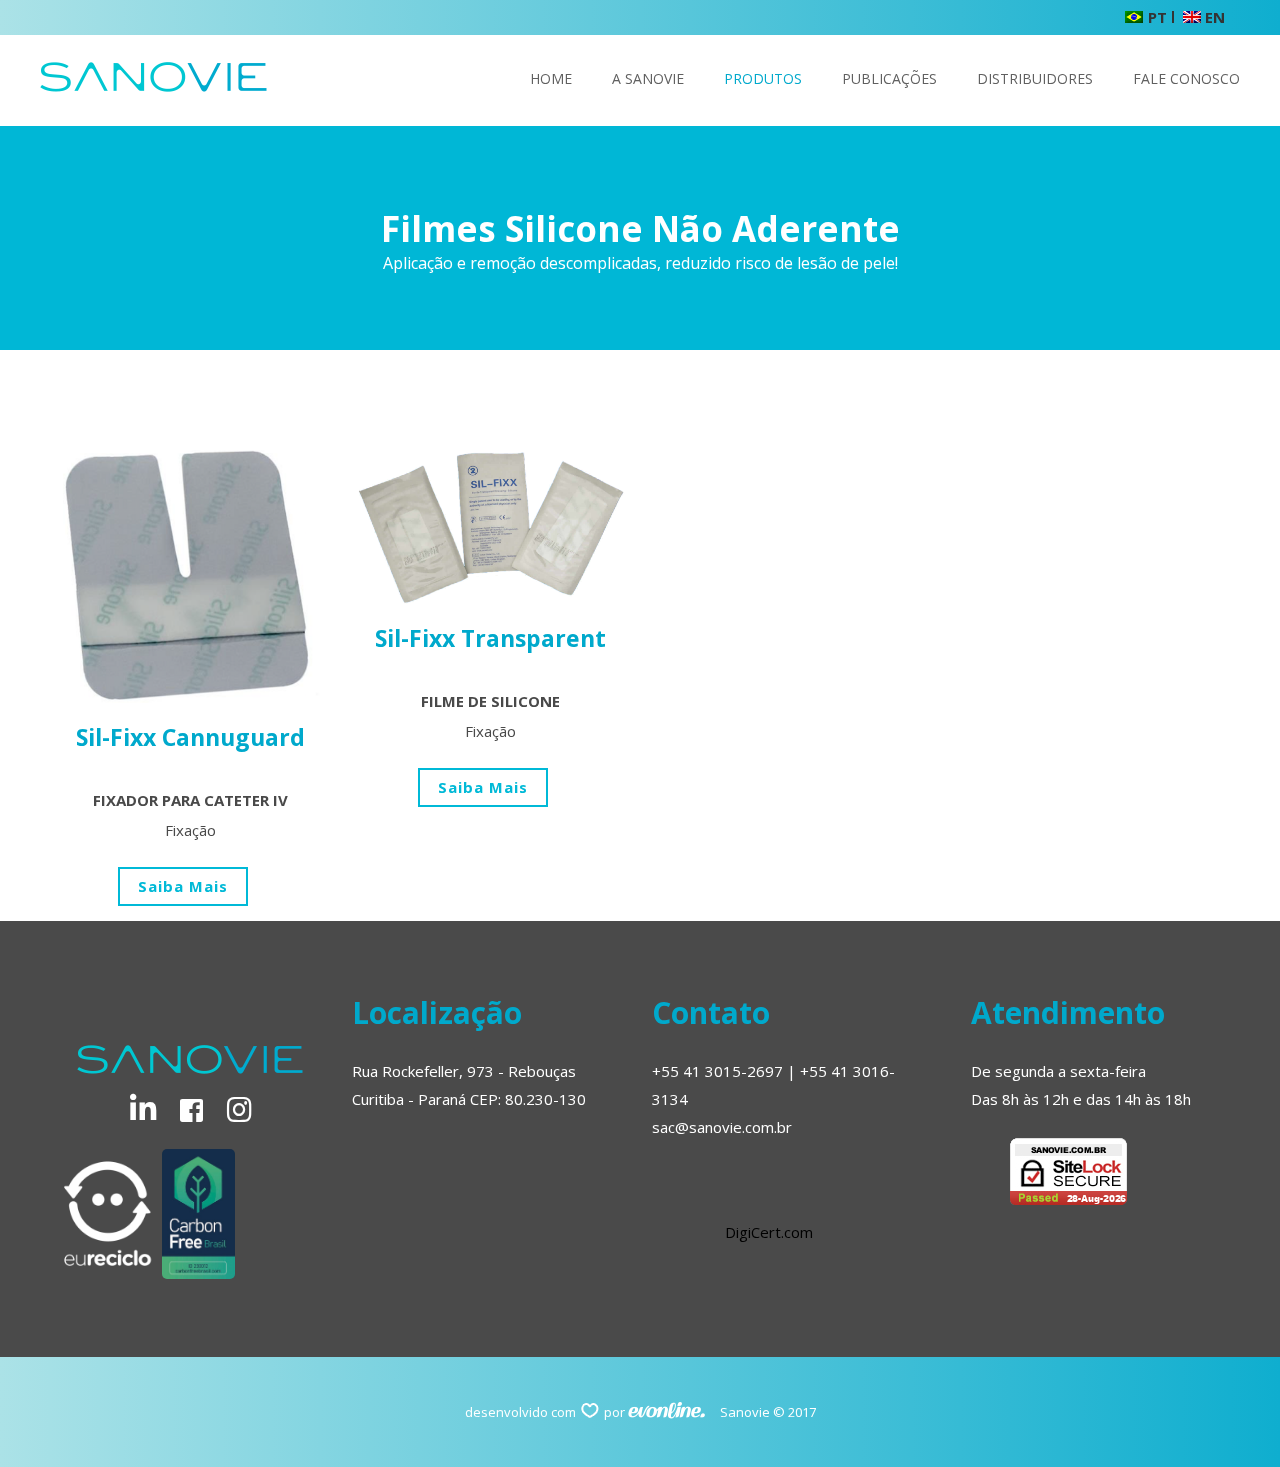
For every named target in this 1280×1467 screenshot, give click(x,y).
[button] (769, 1195)
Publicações (889, 78)
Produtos (763, 78)
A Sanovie (648, 78)
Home (551, 78)
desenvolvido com (522, 1412)
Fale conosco (1186, 78)
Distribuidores (1035, 78)
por (614, 1412)
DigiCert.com (769, 1232)
